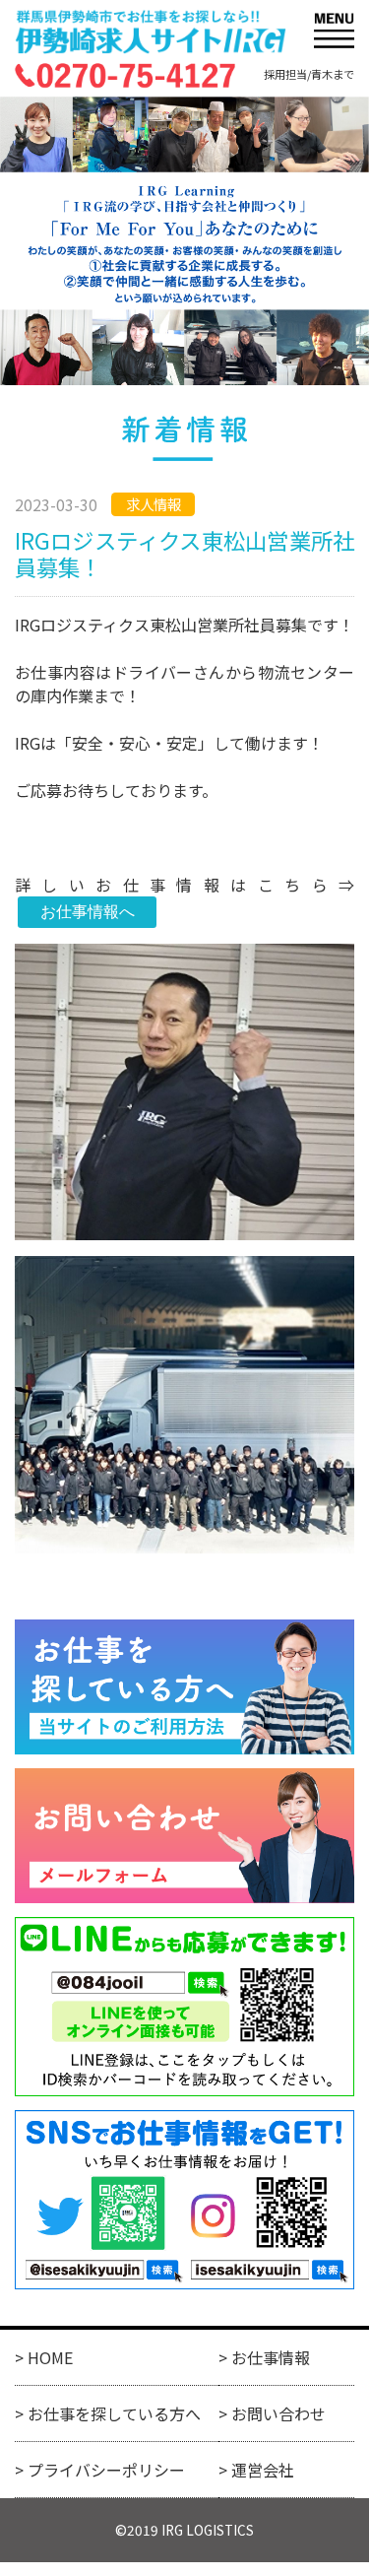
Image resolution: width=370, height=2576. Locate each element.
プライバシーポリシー (106, 2470)
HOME (50, 2357)
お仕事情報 (271, 2357)
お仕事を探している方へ (114, 2413)
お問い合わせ (278, 2413)
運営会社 (263, 2470)
